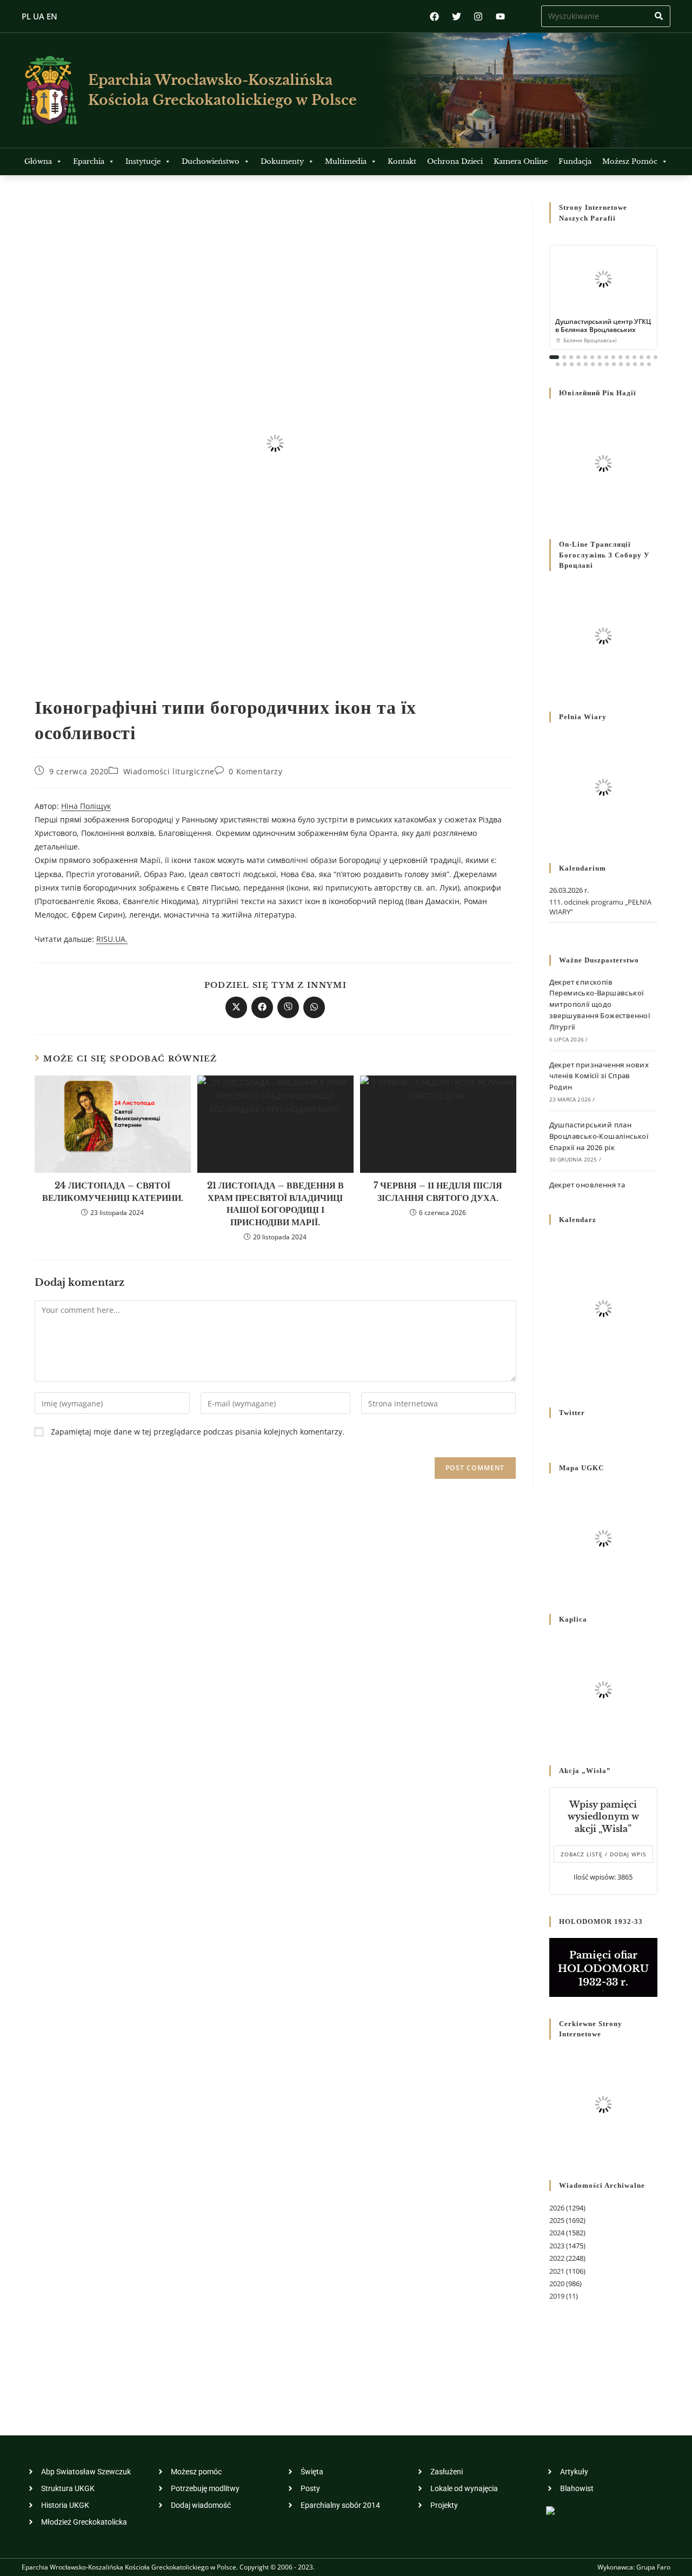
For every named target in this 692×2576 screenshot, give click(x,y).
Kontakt (402, 161)
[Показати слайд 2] (564, 357)
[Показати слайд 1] (554, 357)
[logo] (49, 90)
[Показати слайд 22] (600, 364)
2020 (557, 2283)
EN (52, 16)
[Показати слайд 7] (599, 357)
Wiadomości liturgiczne (169, 771)
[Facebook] (434, 16)
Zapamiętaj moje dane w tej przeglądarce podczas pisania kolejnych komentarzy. (198, 1432)
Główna (38, 161)
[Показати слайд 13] (641, 357)
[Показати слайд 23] (607, 364)
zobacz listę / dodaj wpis (603, 1854)
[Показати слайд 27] (635, 364)
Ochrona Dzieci (455, 161)
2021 (557, 2271)
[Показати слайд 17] (565, 364)
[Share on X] (236, 1007)
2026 (557, 2208)
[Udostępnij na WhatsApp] (314, 1007)
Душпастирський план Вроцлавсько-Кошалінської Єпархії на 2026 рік (599, 1136)
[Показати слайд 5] (585, 357)
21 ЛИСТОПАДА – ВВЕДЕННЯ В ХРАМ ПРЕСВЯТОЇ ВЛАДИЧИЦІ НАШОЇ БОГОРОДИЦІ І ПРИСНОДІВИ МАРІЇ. (275, 1203)
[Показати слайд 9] (613, 357)
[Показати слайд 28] (642, 364)
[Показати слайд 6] (592, 357)
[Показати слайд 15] (656, 357)
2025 (557, 2220)
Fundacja (575, 161)
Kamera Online (521, 161)
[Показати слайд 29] (649, 364)
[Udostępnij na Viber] (288, 1007)
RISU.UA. (112, 939)
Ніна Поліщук (86, 806)
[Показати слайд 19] (579, 364)
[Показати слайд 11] (627, 357)
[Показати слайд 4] (578, 357)
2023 (557, 2246)
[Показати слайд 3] (571, 357)
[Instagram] (478, 16)
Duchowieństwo (211, 161)
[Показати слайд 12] (634, 357)
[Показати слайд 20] (586, 364)
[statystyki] (550, 2510)
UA (39, 16)
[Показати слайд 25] (621, 364)
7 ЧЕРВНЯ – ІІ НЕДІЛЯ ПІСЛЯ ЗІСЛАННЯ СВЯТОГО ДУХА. (438, 1191)
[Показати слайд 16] (558, 364)
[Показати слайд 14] (648, 357)
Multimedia (346, 161)
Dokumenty (282, 161)
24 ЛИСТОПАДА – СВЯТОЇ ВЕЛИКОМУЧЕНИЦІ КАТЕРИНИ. (113, 1191)
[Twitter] (457, 16)
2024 (557, 2233)
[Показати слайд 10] (620, 357)
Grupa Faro (653, 2567)
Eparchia (89, 161)
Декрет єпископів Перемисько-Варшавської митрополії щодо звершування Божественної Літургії (600, 1004)
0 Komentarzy (255, 771)
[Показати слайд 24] (614, 364)
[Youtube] (500, 16)
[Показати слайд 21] (593, 364)
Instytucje (143, 161)
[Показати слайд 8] (606, 357)
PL (26, 16)
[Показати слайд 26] (628, 364)
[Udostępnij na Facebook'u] (262, 1007)
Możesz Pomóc (630, 161)
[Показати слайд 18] (572, 364)
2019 (557, 2296)
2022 (557, 2258)
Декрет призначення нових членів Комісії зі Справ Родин (599, 1076)
